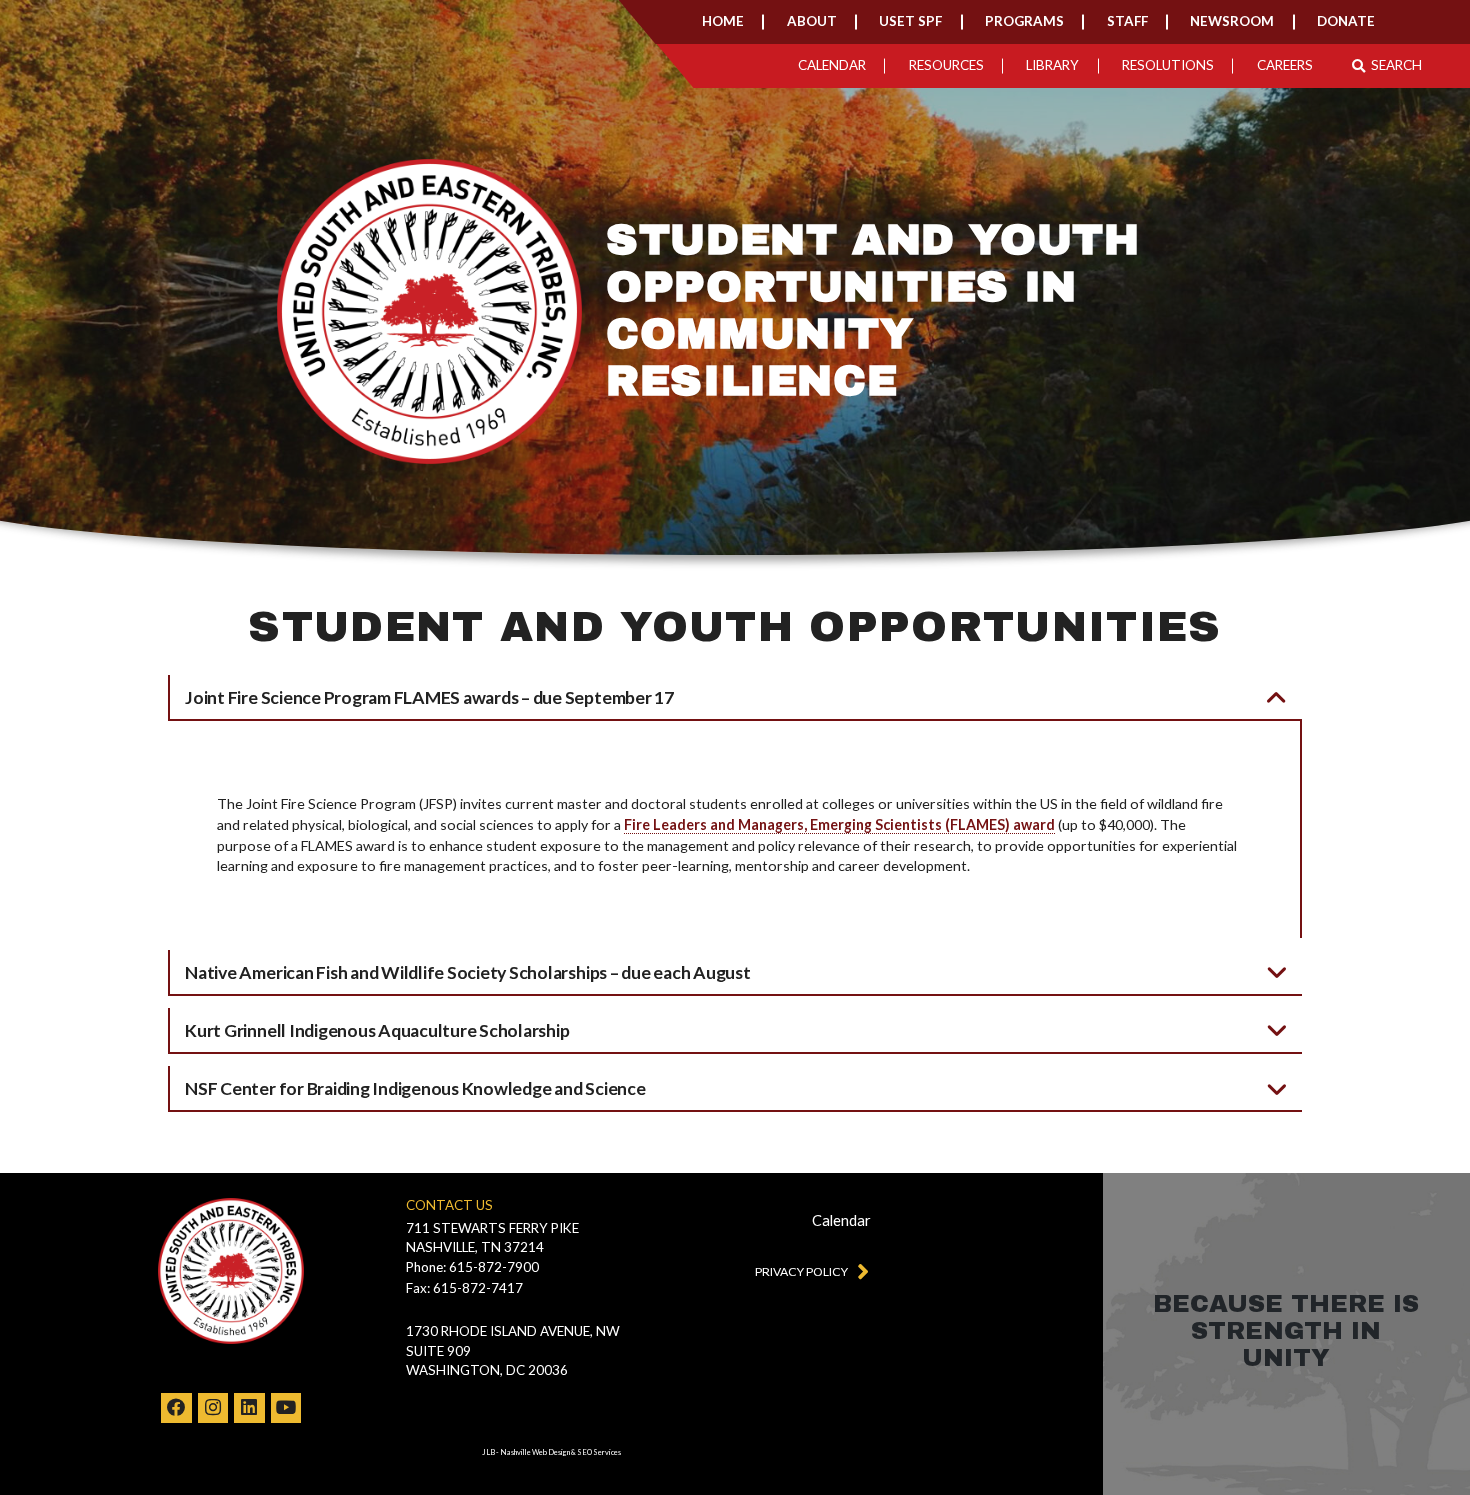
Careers (1285, 65)
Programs (1024, 21)
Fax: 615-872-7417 (464, 1288)
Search (1396, 66)
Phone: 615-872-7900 (472, 1267)
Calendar (832, 65)
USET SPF (910, 21)
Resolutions (1168, 65)
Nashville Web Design (535, 1452)
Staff (1127, 21)
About (812, 21)
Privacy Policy (801, 1271)
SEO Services (599, 1452)
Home (723, 21)
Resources (946, 65)
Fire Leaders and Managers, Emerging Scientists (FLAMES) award (839, 824)
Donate (1346, 21)
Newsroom (1232, 21)
